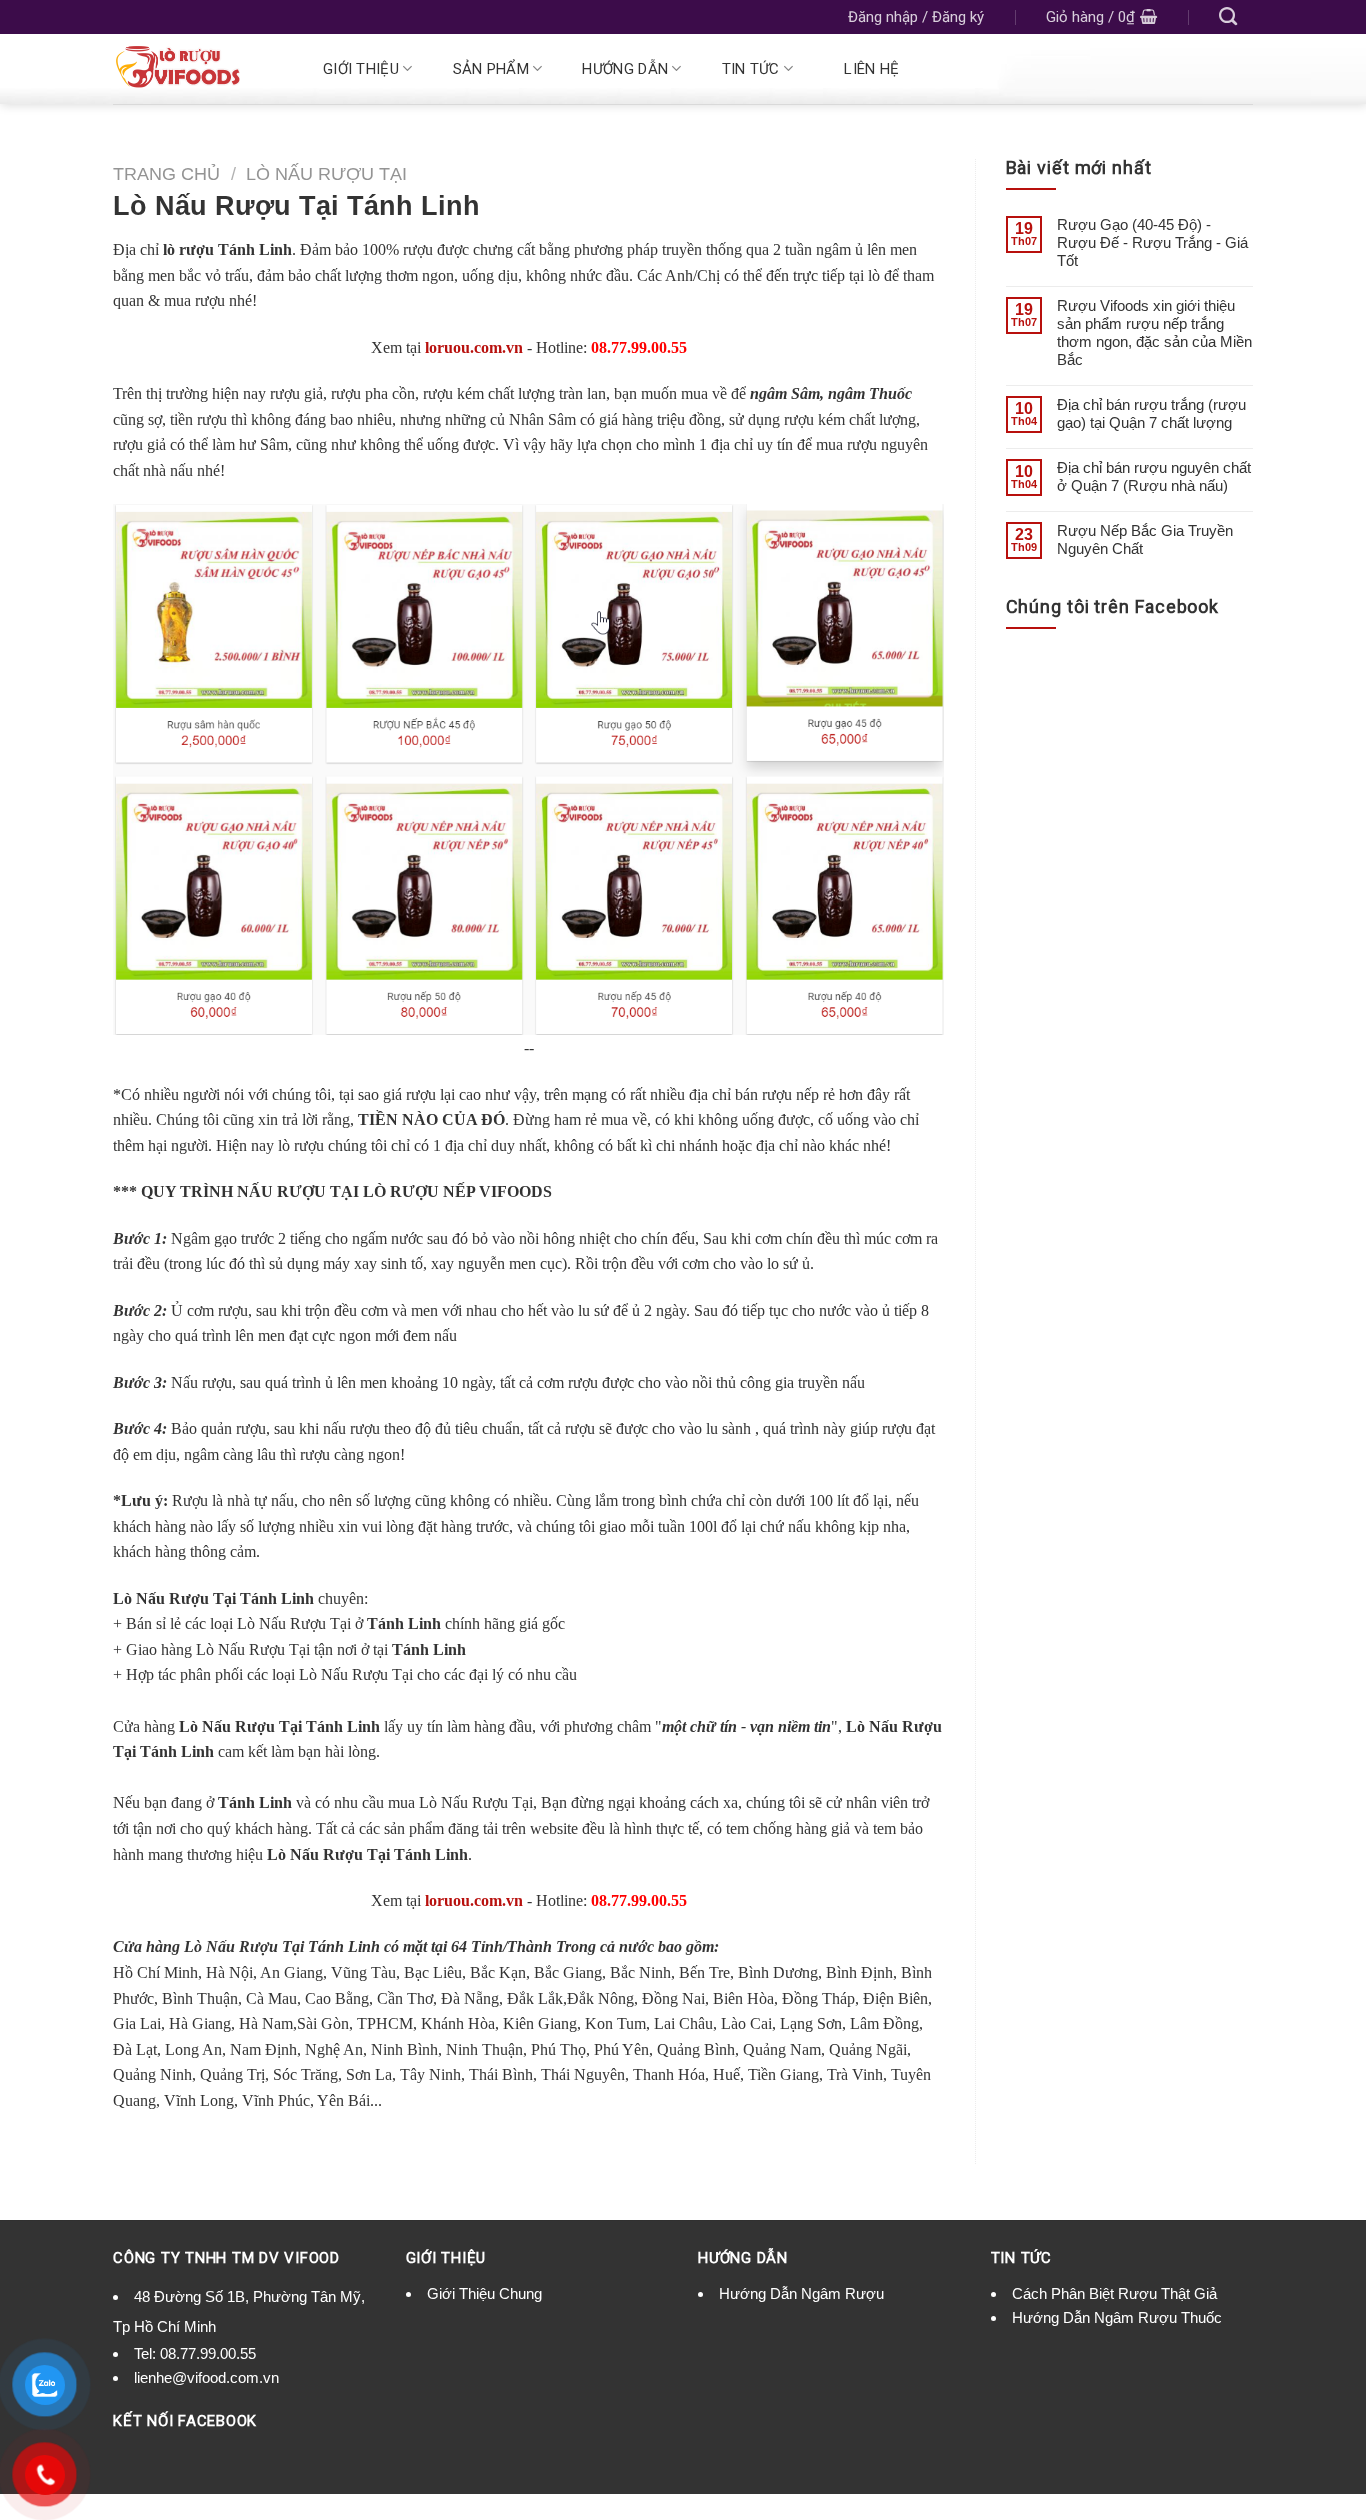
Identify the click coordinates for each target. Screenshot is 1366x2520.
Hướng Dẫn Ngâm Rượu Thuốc (1117, 2317)
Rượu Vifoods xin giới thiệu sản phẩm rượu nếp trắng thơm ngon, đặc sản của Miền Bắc (1154, 332)
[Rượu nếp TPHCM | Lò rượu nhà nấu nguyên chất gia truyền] (195, 69)
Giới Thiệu (361, 69)
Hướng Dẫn (625, 69)
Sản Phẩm (491, 69)
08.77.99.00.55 (208, 2353)
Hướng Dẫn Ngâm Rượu (801, 2293)
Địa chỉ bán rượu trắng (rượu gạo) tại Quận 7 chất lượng (1151, 413)
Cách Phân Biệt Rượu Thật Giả (1114, 2293)
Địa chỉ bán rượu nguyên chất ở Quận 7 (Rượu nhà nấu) (1154, 476)
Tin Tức (751, 69)
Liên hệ (871, 69)
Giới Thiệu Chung (484, 2293)
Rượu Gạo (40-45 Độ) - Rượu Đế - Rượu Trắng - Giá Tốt (1152, 242)
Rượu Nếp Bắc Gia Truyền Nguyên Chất (1145, 539)
